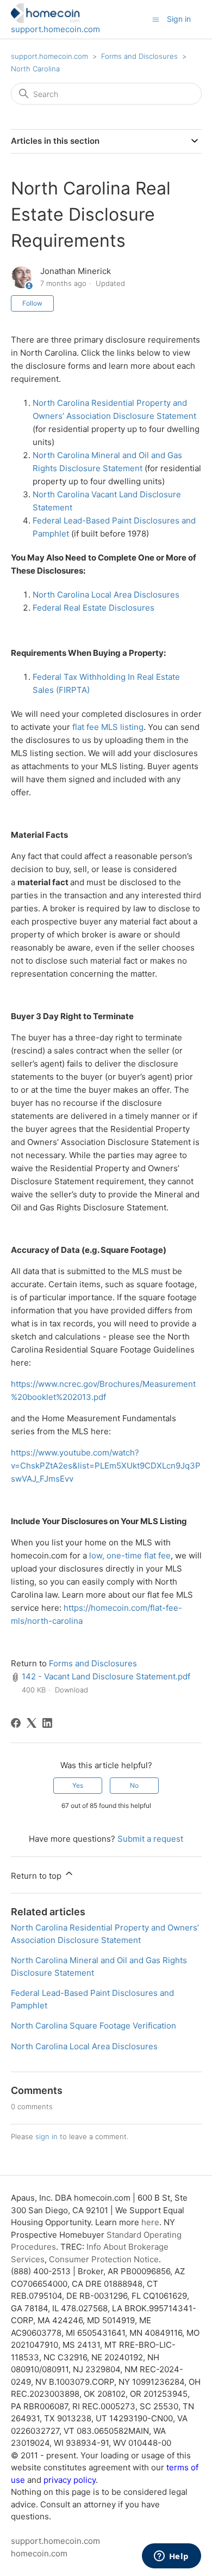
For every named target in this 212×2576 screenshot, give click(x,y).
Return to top (37, 1876)
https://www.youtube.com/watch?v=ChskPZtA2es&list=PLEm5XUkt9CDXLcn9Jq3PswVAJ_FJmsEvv (106, 1466)
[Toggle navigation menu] (156, 19)
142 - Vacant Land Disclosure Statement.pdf (106, 1676)
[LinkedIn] (47, 1723)
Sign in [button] (179, 19)
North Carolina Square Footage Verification (93, 2026)
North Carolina (35, 69)
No (134, 1785)
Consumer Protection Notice (104, 2259)
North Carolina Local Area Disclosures (106, 595)
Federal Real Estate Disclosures (93, 608)
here (150, 2222)
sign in (46, 2136)
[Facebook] (16, 1723)
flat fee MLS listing (108, 727)
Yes (78, 1785)
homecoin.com (39, 2553)
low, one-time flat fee (130, 1555)
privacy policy (70, 2480)
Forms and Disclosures (139, 56)
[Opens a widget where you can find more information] (171, 2557)
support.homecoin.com (55, 29)
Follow (32, 303)
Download (71, 1690)
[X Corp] (32, 1723)
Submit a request (150, 1839)
